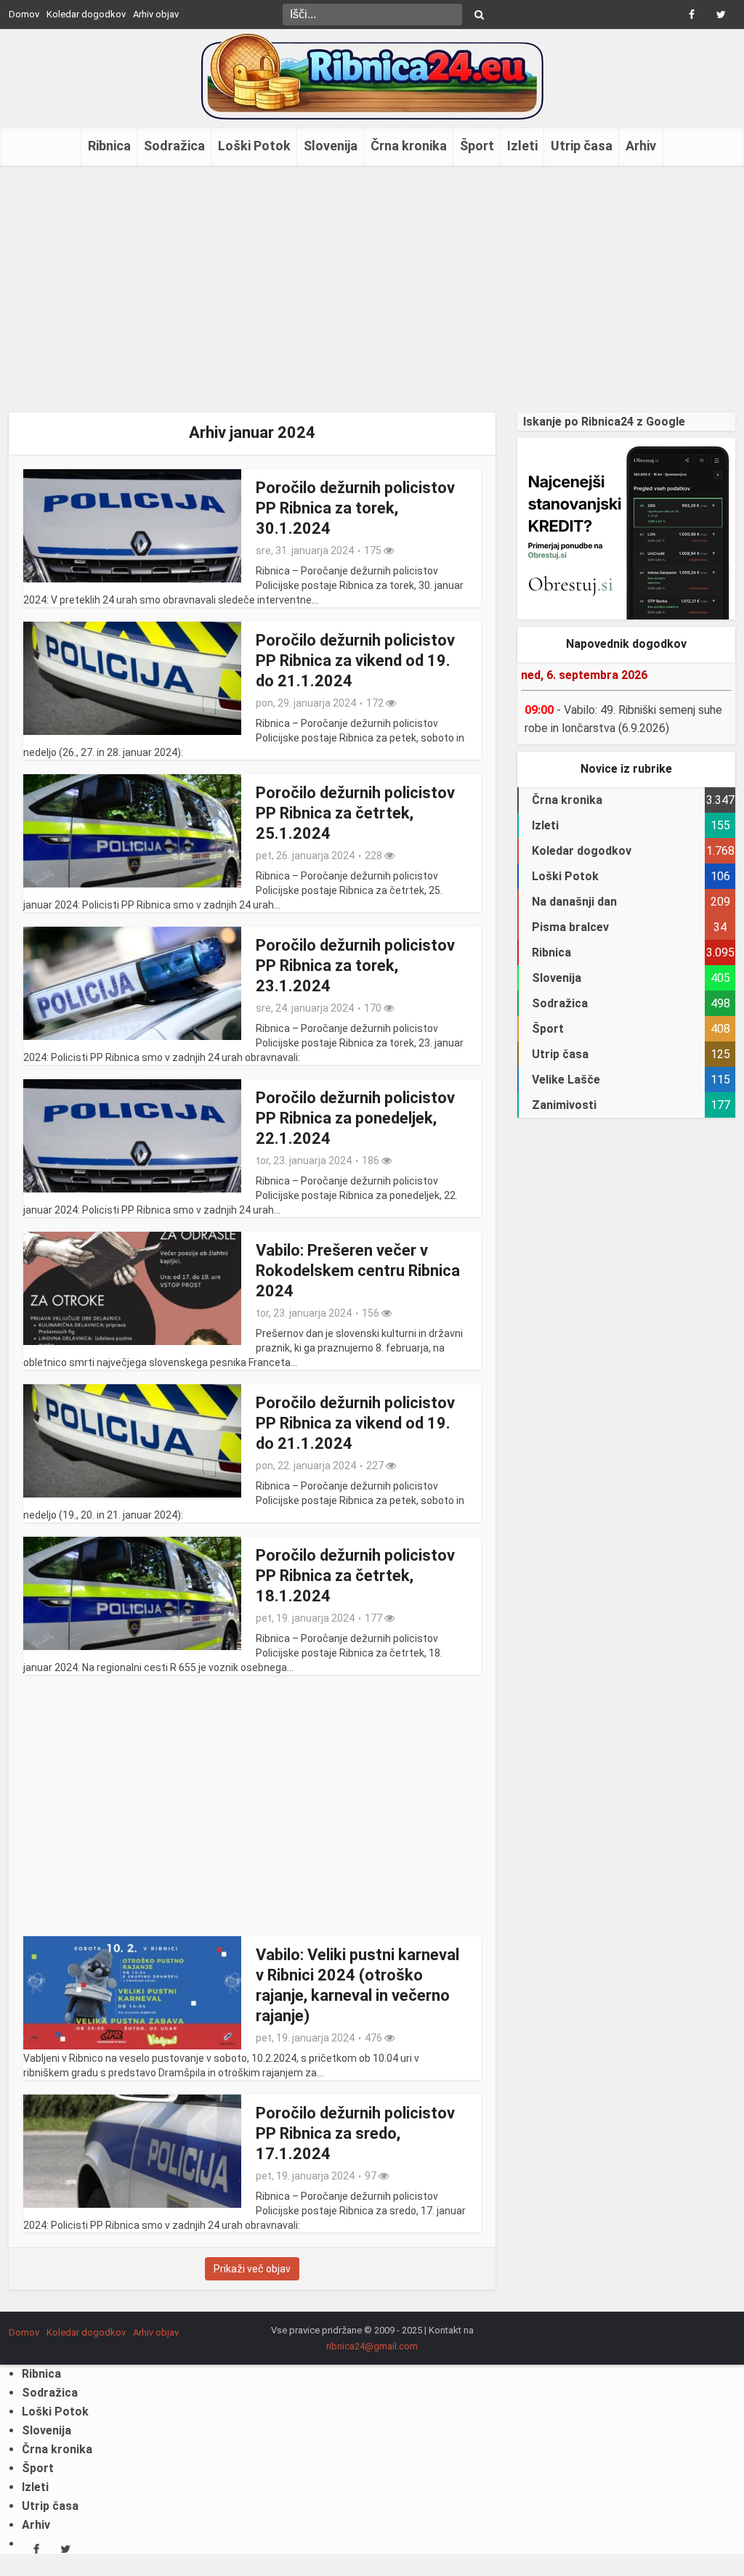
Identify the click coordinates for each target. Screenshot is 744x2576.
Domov (24, 14)
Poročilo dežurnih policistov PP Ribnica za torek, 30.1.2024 (355, 508)
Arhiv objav (156, 14)
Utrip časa (582, 146)
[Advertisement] (372, 289)
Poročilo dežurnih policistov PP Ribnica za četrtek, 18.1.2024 (355, 1576)
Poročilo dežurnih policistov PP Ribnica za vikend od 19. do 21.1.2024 (355, 661)
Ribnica (109, 146)
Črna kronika (409, 146)
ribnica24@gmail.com (372, 2346)
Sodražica (174, 146)
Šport (477, 146)
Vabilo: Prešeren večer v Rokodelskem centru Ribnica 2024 (358, 1271)
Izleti (522, 146)
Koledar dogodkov (86, 14)
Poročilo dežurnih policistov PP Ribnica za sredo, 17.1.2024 (355, 2133)
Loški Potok (254, 146)
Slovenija (331, 146)
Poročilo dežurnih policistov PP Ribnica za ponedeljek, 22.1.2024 (355, 1118)
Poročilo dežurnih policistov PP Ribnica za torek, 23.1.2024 (355, 966)
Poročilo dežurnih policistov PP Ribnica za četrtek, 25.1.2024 (355, 813)
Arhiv (641, 146)
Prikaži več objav (252, 2269)
